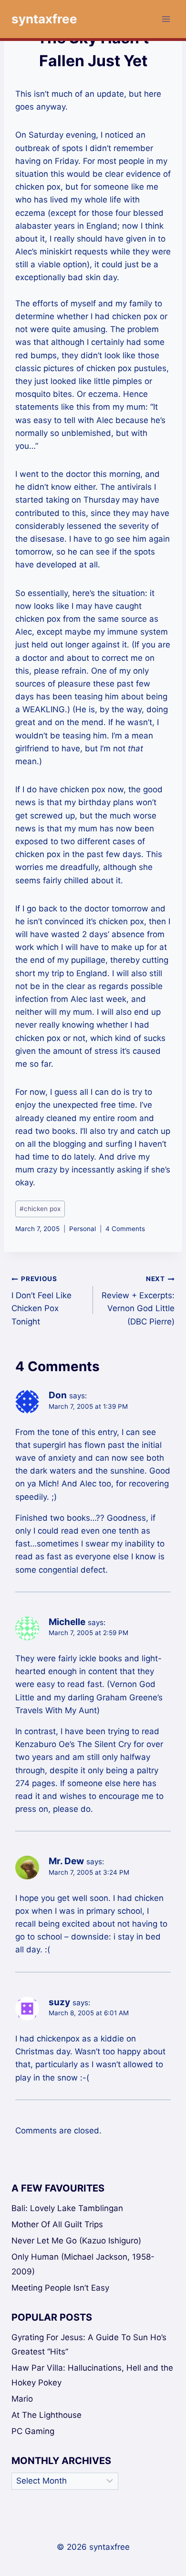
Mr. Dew (66, 1861)
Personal (83, 1229)
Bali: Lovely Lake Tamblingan (67, 2208)
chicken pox (40, 1209)
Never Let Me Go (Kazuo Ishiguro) (76, 2241)
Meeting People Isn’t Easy (60, 2288)
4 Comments (125, 1229)
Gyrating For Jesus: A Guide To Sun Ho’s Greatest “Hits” (89, 2345)
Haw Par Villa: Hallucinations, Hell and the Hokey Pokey (92, 2375)
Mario (22, 2399)
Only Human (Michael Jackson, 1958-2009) (83, 2264)
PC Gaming (33, 2431)
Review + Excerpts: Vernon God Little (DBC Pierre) (138, 1300)
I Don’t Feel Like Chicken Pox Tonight (41, 1300)
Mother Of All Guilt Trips (57, 2224)
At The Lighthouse (46, 2415)
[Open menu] (166, 19)
